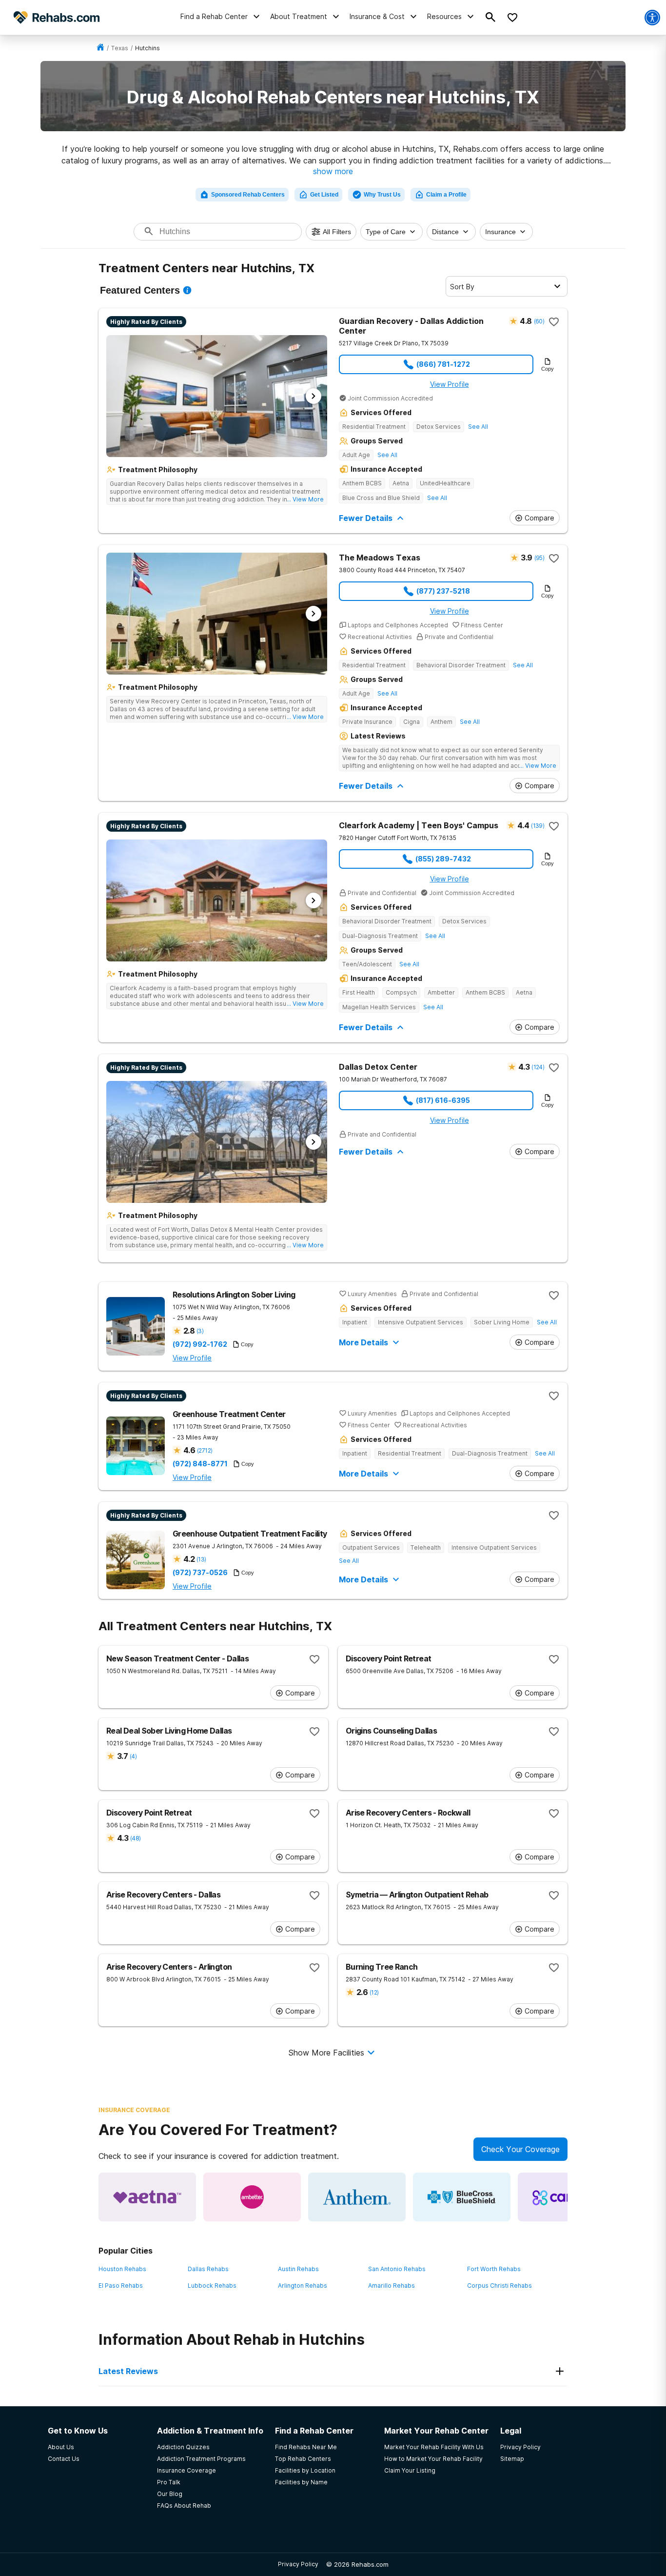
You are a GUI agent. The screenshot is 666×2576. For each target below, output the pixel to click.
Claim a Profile (446, 195)
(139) (538, 826)
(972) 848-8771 (200, 1464)
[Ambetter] (252, 2197)
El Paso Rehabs (121, 2286)
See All (478, 427)
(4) (133, 1756)
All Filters (337, 232)
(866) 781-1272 (443, 364)
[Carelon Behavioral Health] (567, 2197)
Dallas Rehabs (208, 2269)
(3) (200, 1331)
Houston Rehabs (122, 2269)
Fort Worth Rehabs (494, 2269)
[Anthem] (357, 2197)
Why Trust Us (382, 195)
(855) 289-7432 (443, 859)
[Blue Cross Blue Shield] (462, 2197)
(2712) (205, 1450)
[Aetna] (147, 2197)
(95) (539, 558)
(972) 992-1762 (200, 1344)
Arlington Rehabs (303, 2286)
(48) (135, 1838)
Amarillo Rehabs (392, 2286)
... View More (305, 499)
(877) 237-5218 (443, 591)
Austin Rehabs (298, 2269)
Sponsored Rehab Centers (248, 195)
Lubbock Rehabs (212, 2286)
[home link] (100, 48)
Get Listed (324, 195)
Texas (120, 48)
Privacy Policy (298, 2564)
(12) (374, 1992)
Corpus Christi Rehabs (499, 2286)
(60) (539, 321)
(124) (538, 1067)
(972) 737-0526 (200, 1573)
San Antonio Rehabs (397, 2269)
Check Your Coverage (520, 2149)
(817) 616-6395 (443, 1100)
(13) (201, 1559)
